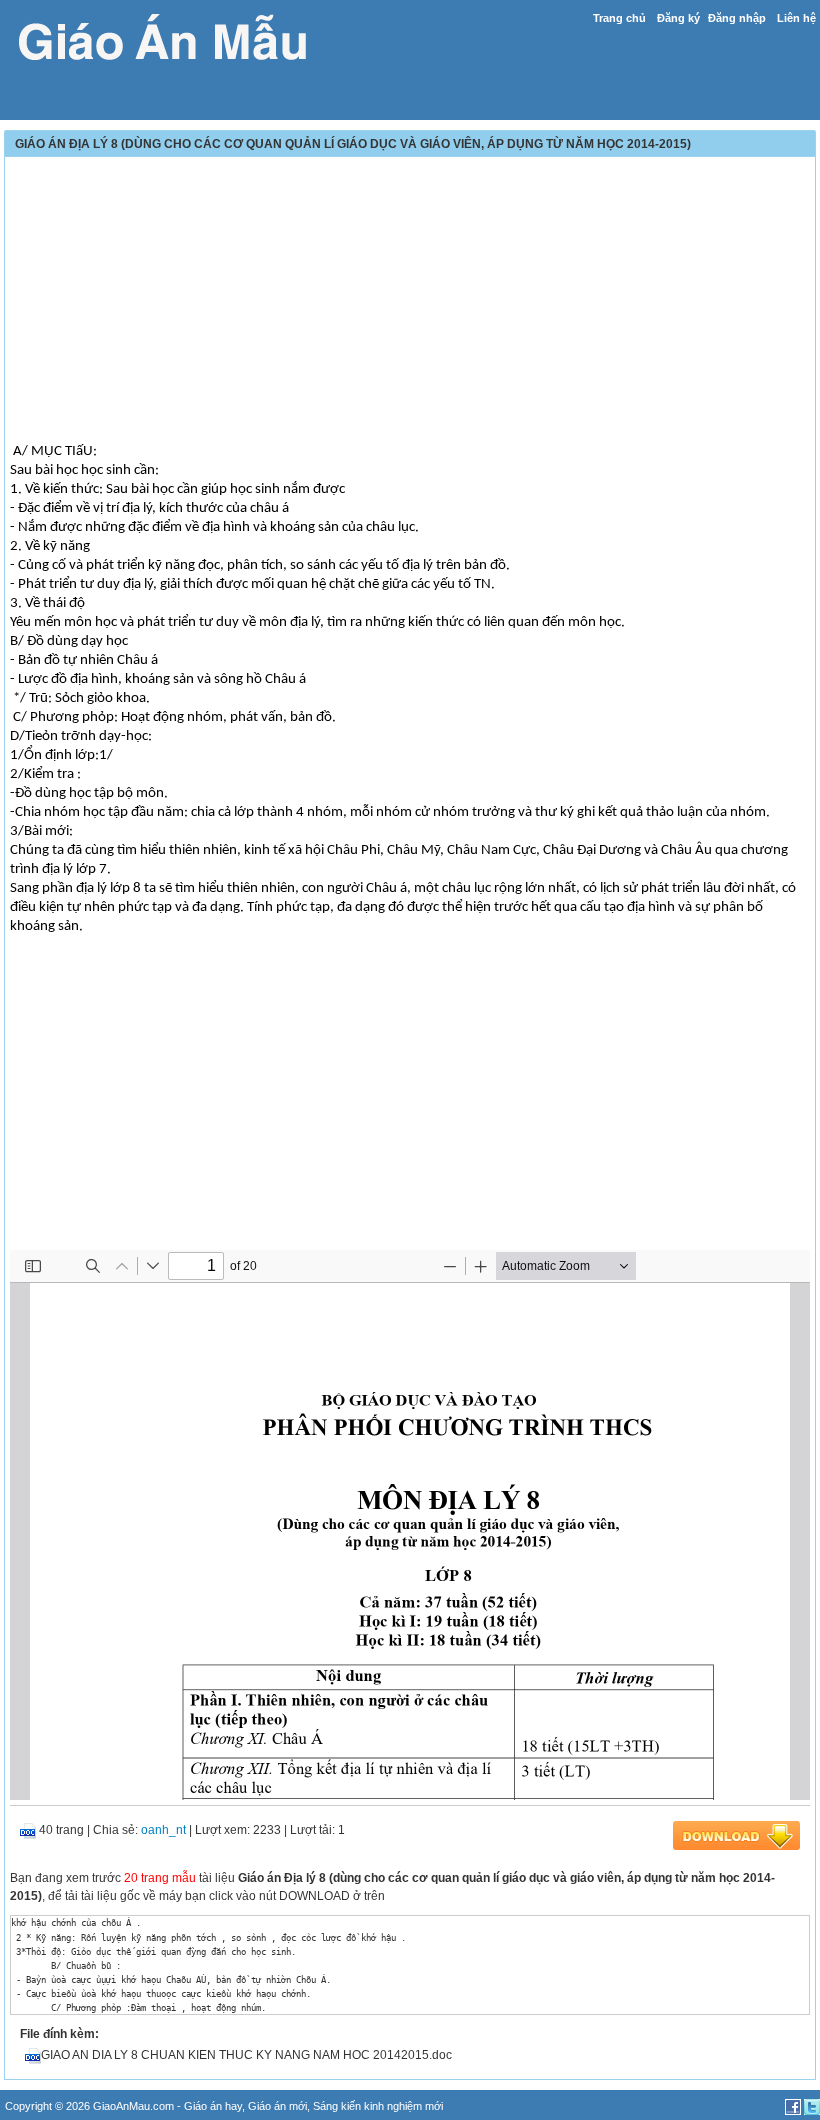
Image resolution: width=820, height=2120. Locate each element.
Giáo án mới (277, 2106)
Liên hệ (796, 18)
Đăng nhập (737, 18)
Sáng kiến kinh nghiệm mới (378, 2106)
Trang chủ (619, 18)
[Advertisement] (410, 302)
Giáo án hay (213, 2106)
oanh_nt (163, 1830)
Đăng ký (678, 18)
